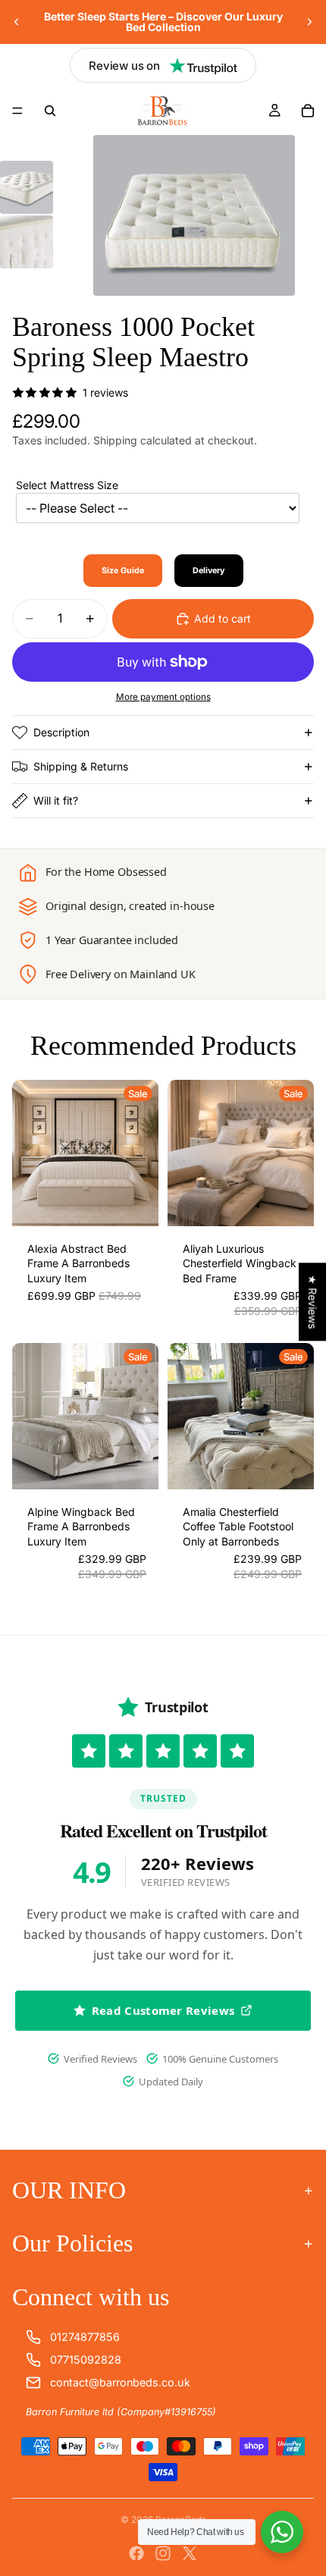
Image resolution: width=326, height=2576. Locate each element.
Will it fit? (56, 800)
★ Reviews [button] (313, 1302)
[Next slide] (309, 22)
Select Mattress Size (67, 485)
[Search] (50, 111)
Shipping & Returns (81, 766)
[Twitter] (190, 2553)
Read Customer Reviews (163, 2010)
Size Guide (123, 571)
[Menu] (17, 111)
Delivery (209, 571)
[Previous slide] (17, 22)
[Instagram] (163, 2553)
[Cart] (308, 111)
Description (61, 732)
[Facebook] (136, 2553)
